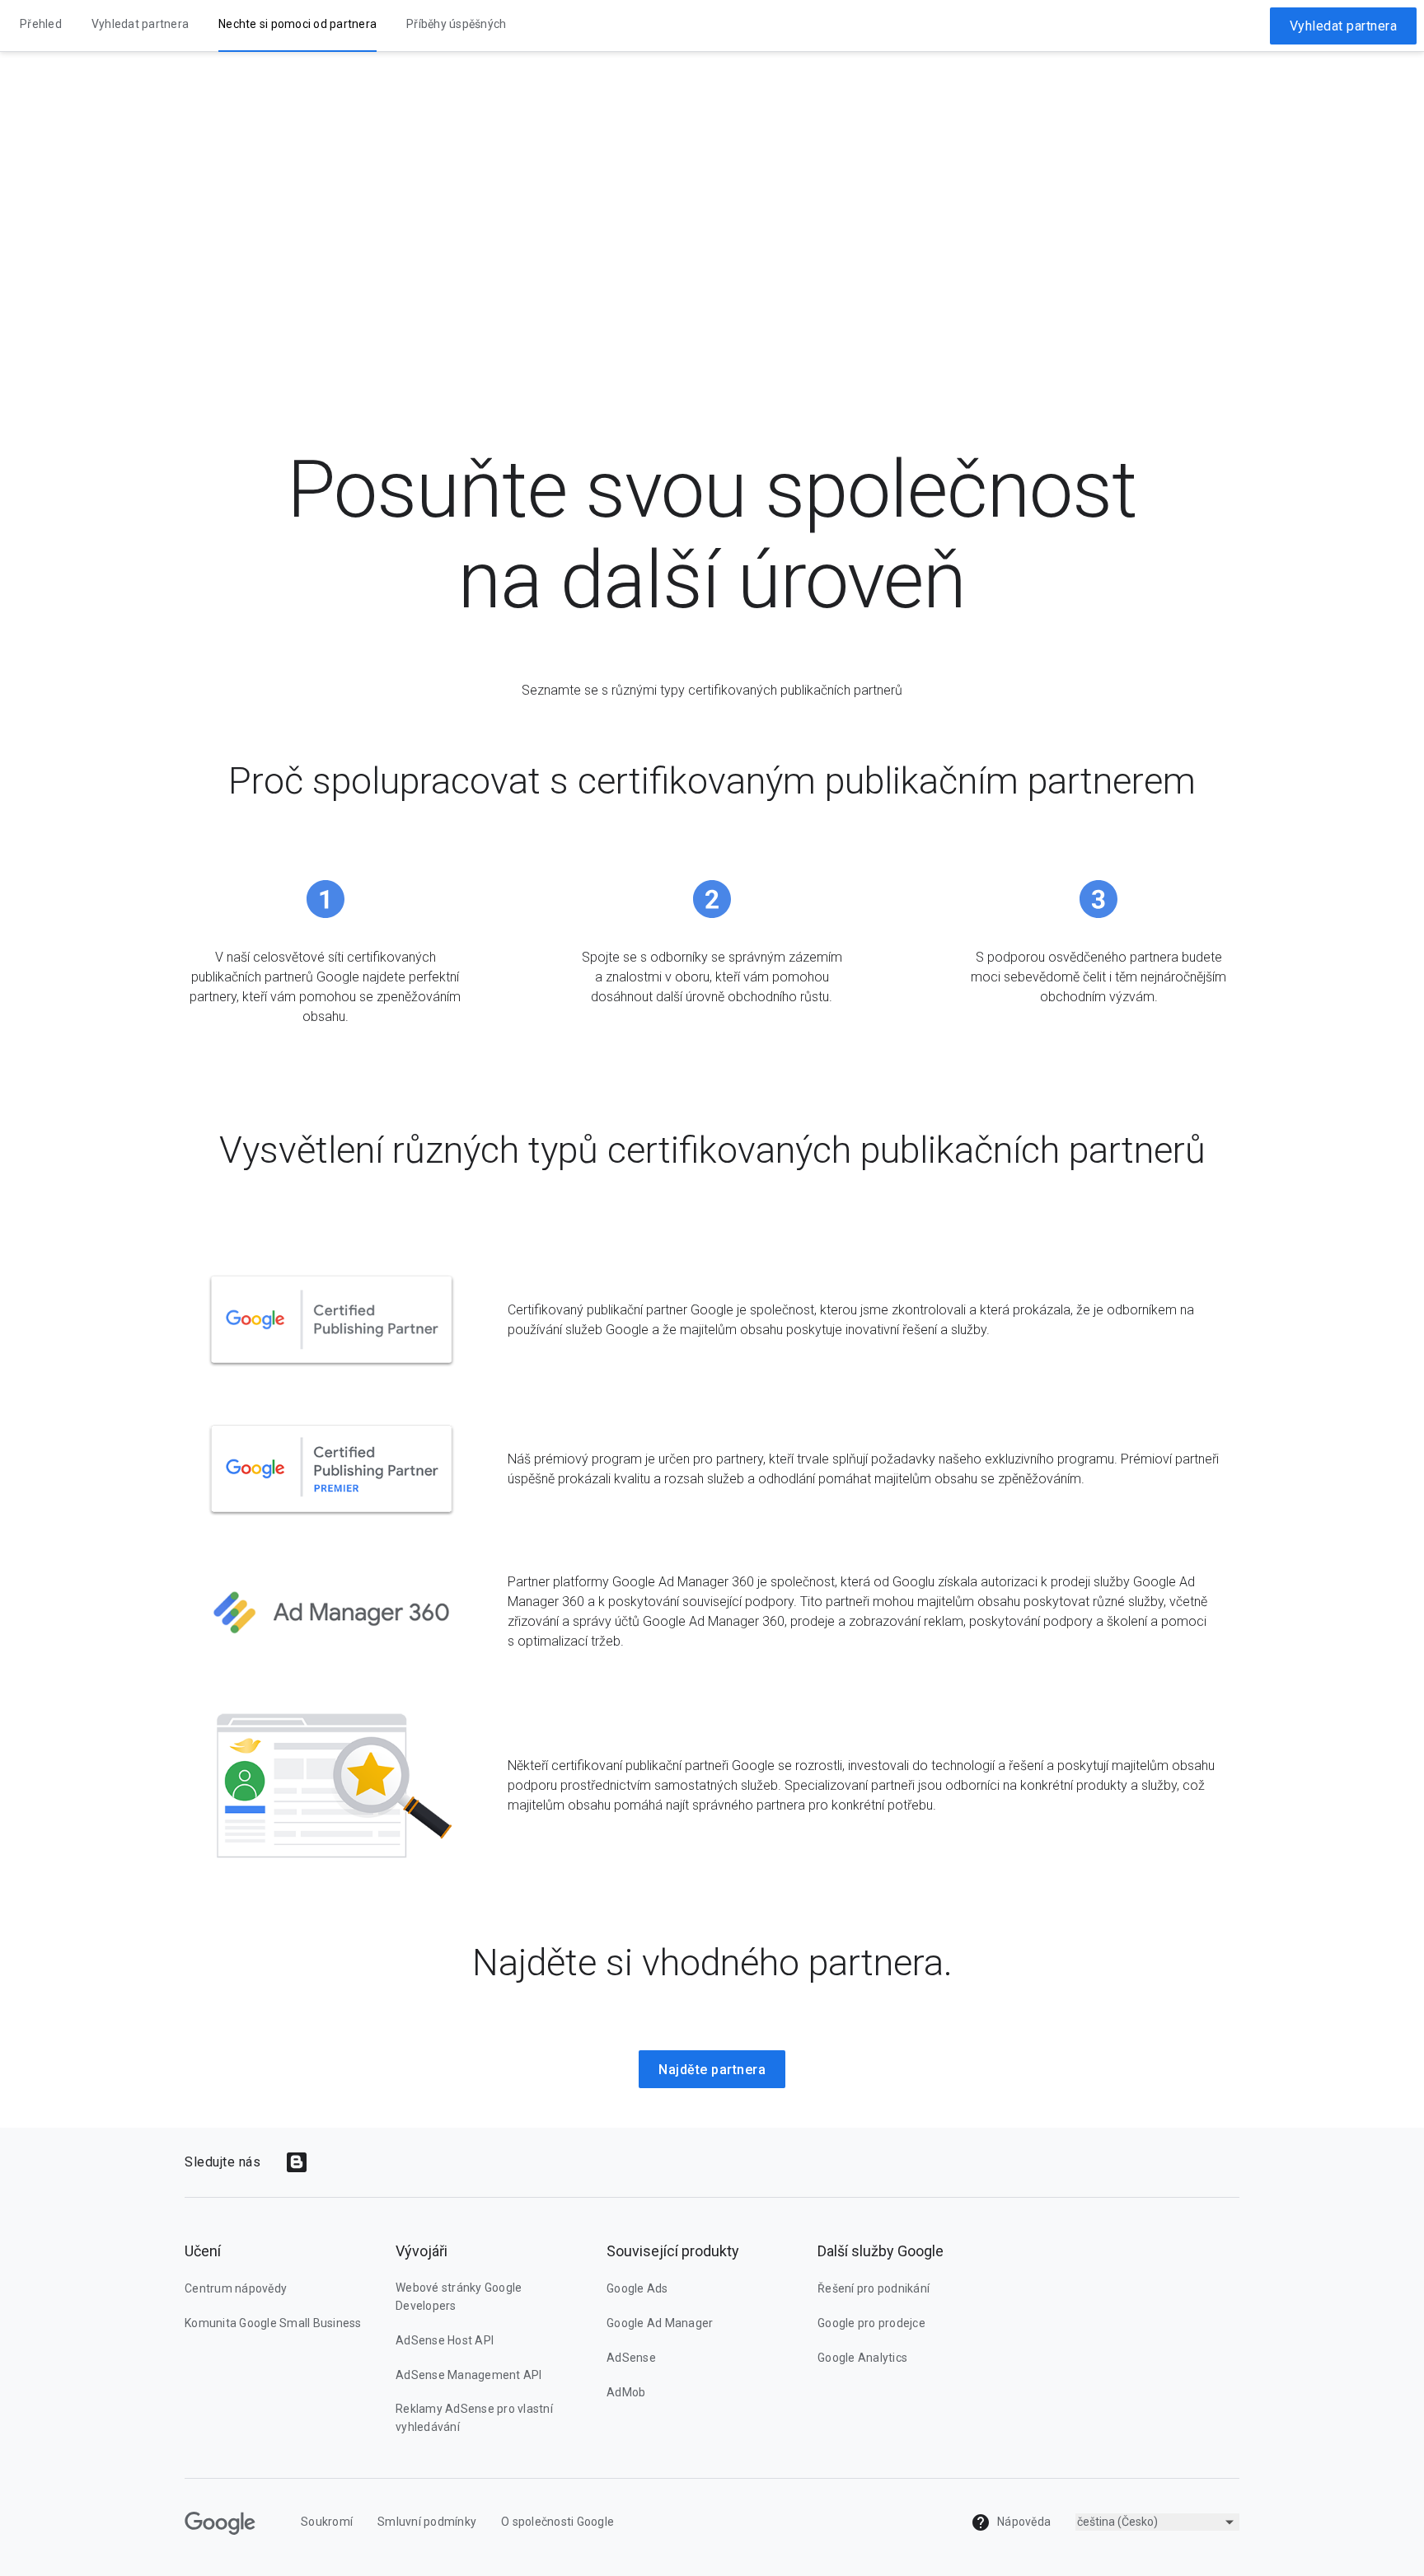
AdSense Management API (469, 2375)
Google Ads (637, 2288)
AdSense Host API (445, 2340)
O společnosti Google (557, 2522)
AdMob (626, 2392)
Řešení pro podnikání (874, 2288)
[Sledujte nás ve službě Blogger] (297, 2162)
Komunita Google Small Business (273, 2323)
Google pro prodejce (871, 2323)
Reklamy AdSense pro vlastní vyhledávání (474, 2418)
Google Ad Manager (660, 2323)
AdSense (631, 2358)
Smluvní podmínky (427, 2522)
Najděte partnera (712, 2070)
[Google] (220, 2523)
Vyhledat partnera (1344, 26)
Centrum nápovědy (236, 2288)
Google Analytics (862, 2358)
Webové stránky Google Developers (459, 2297)
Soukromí (327, 2522)
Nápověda (1023, 2522)
